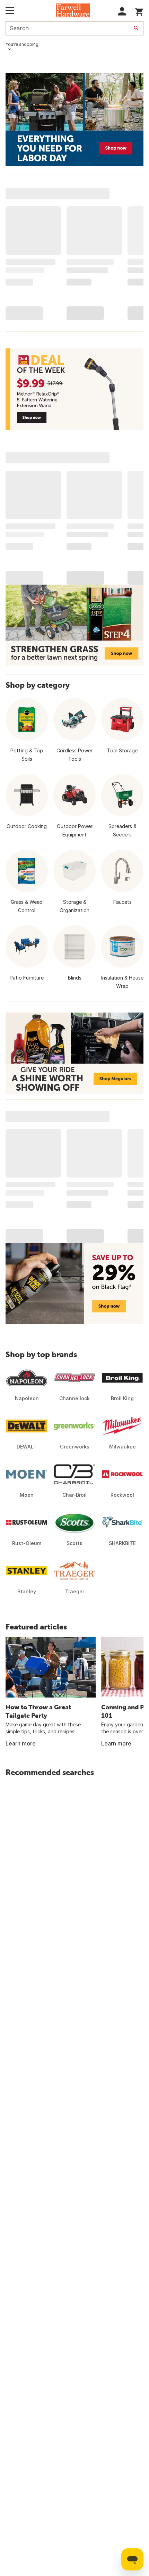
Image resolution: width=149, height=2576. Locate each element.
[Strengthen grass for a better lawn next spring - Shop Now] (74, 625)
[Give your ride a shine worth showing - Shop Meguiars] (74, 1053)
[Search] (136, 28)
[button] (122, 11)
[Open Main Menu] (10, 10)
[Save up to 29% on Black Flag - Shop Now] (74, 1283)
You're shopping (22, 44)
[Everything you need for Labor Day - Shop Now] (74, 119)
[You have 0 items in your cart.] (139, 11)
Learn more (21, 1743)
